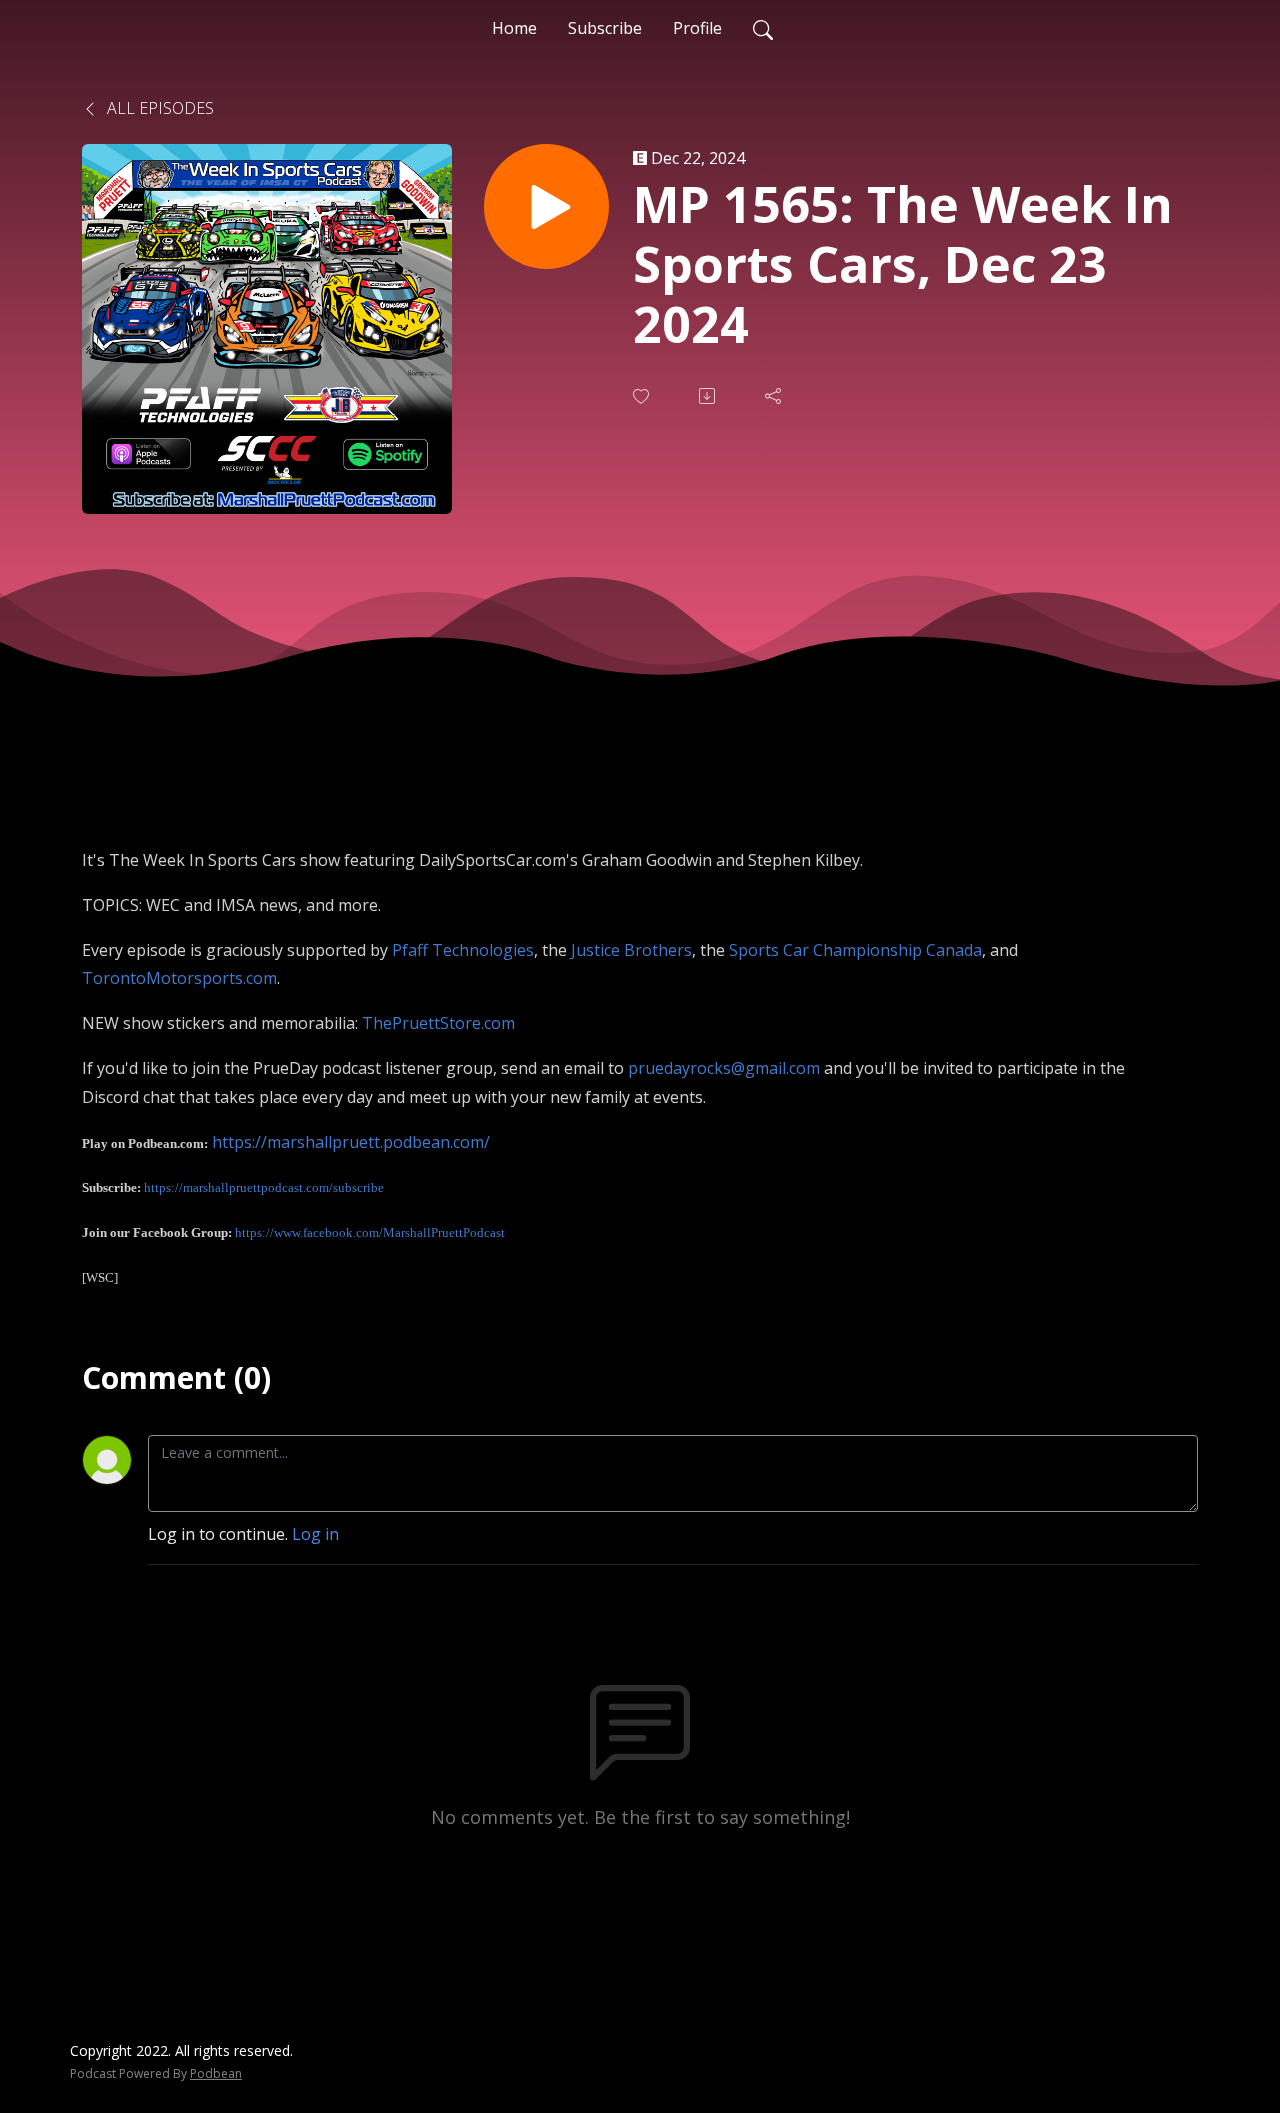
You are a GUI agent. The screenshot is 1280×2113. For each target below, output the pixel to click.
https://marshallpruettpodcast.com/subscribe (264, 1187)
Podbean (216, 2073)
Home (514, 28)
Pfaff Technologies (463, 950)
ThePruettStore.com (438, 1023)
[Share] (775, 396)
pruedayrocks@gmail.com (724, 1068)
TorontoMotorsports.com (179, 978)
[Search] (763, 28)
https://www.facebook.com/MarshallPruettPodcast (370, 1232)
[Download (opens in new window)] (709, 396)
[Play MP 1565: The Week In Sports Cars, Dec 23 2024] (546, 206)
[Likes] (643, 396)
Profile (697, 28)
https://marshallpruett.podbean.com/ (351, 1142)
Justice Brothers (631, 950)
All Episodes (158, 108)
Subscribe (605, 28)
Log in (315, 1534)
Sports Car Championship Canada (855, 950)
